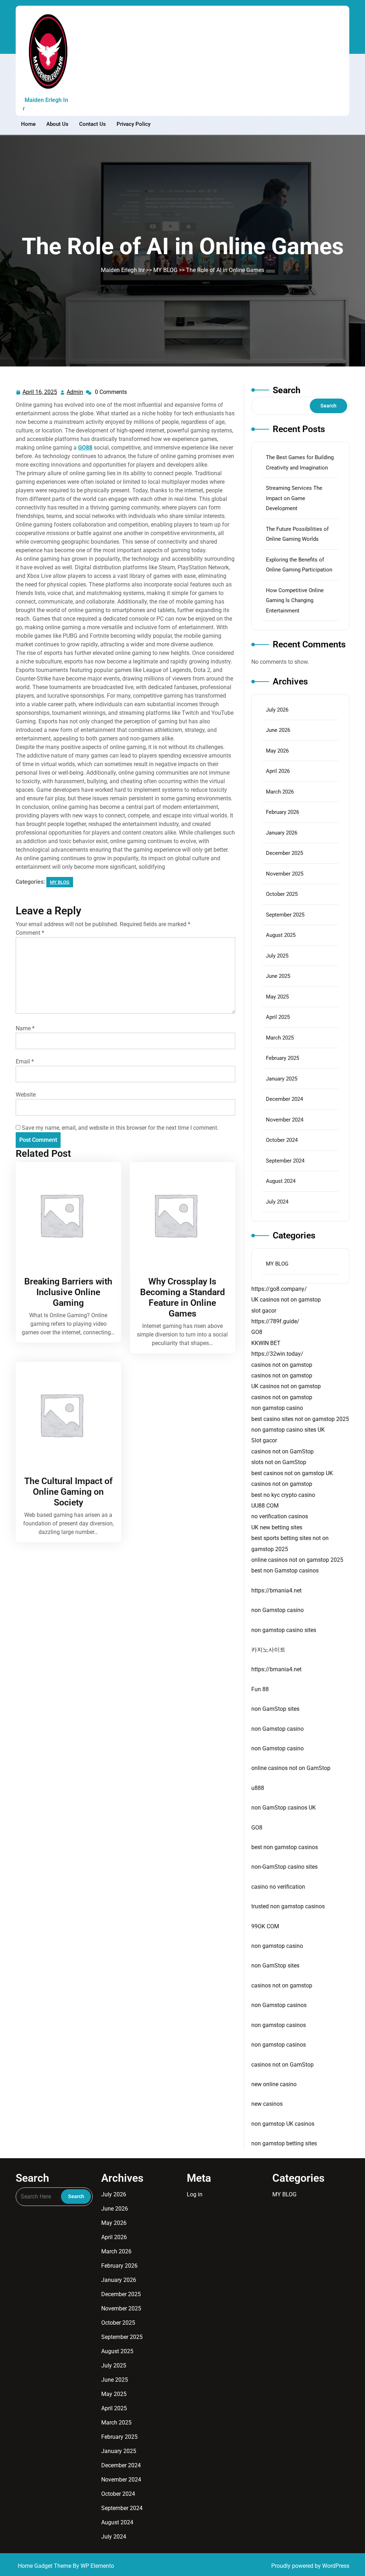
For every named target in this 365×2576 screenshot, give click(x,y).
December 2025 (284, 853)
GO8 (257, 1332)
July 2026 (277, 710)
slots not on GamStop (279, 1462)
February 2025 (282, 1058)
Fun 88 (260, 1689)
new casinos (267, 2104)
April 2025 (278, 1017)
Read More (66, 1215)
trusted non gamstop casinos (288, 1906)
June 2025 (278, 976)
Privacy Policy (133, 124)
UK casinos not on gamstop (286, 1300)
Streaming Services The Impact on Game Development (294, 498)
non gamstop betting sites (284, 2143)
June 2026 (278, 730)
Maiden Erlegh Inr (45, 104)
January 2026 (282, 833)
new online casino (274, 2084)
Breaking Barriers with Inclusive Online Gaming (68, 1292)
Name (25, 1028)
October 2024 (282, 1140)
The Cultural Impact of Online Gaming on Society (68, 1492)
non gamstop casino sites (284, 1630)
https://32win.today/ (277, 1354)
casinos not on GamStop (282, 1451)
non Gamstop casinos (279, 2005)
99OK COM (265, 1926)
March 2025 (280, 1038)
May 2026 (277, 751)
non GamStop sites (275, 1709)
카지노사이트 (268, 1650)
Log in (195, 2194)
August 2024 (281, 1181)
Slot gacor (264, 1440)
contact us (92, 124)
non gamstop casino (277, 1408)
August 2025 (281, 935)
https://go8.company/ (279, 1289)
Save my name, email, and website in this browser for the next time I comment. (120, 1128)
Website (26, 1095)
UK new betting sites (277, 1527)
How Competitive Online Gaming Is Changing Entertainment (295, 601)
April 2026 (278, 771)
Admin (75, 392)
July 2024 (277, 1202)
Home (28, 124)
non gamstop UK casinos (283, 2124)
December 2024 (284, 1099)
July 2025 (277, 956)
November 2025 (285, 874)
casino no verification (278, 1887)
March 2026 (280, 792)
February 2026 (282, 812)
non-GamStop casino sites (284, 1867)
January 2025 (282, 1079)
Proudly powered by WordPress (310, 2566)
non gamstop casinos (279, 2025)
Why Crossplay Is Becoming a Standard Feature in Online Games (182, 1297)
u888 (258, 1788)
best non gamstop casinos (285, 1847)
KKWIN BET (266, 1343)
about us (57, 124)
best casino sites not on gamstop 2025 (300, 1419)
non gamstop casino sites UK (288, 1430)
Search (287, 390)
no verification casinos (280, 1516)
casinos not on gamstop (282, 1365)
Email (25, 1061)
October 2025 (282, 894)
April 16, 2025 (40, 393)
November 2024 (285, 1120)
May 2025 (277, 997)
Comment (30, 933)
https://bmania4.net (276, 1590)
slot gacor (264, 1311)
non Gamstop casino (277, 1610)
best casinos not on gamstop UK (292, 1473)
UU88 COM (265, 1506)
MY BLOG (165, 270)
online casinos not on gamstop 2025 (297, 1560)
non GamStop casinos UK (284, 1808)
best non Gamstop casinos (285, 1571)
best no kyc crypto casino (283, 1495)
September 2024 (285, 1161)
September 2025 (285, 915)
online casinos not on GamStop (291, 1768)
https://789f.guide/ (275, 1321)
